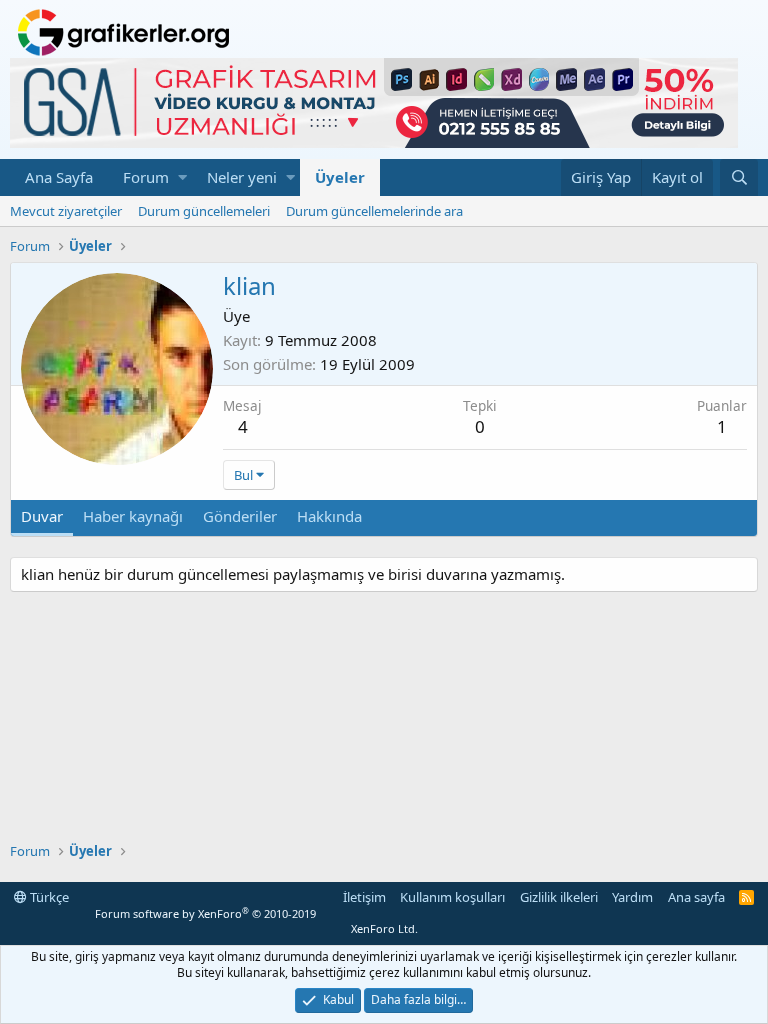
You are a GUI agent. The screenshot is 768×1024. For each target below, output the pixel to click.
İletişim (364, 897)
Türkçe (48, 897)
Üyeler (340, 177)
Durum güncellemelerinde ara (374, 211)
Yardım (632, 897)
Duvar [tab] (42, 516)
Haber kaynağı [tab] (133, 516)
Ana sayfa (696, 897)
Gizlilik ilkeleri (559, 897)
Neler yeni (242, 177)
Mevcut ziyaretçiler (66, 211)
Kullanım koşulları (452, 897)
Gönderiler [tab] (240, 516)
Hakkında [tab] (329, 516)
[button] (182, 177)
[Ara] (739, 177)
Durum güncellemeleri (204, 211)
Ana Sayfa (59, 177)
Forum (146, 177)
